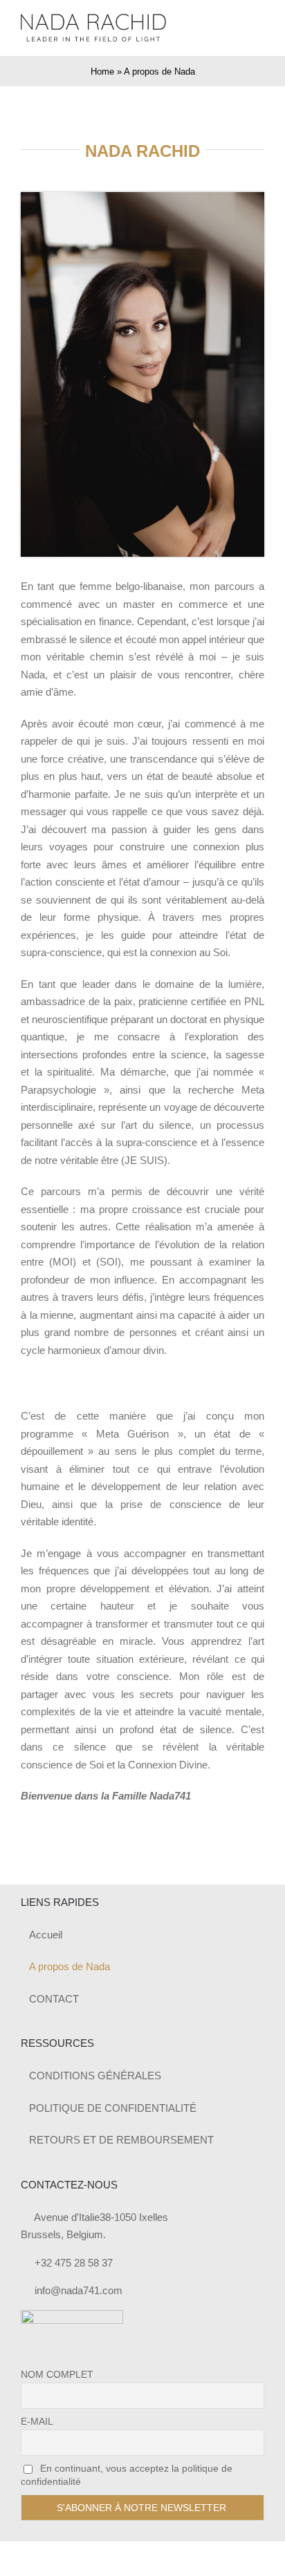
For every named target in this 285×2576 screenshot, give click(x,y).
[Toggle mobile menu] (259, 28)
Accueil (46, 1935)
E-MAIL (37, 2421)
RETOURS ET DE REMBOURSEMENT (121, 2140)
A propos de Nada (70, 1966)
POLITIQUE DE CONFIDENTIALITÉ (113, 2108)
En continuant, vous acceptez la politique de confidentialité (127, 2475)
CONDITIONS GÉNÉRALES (95, 2076)
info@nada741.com (79, 2290)
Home (102, 71)
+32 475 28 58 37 (74, 2263)
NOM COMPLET (57, 2374)
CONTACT (54, 1999)
